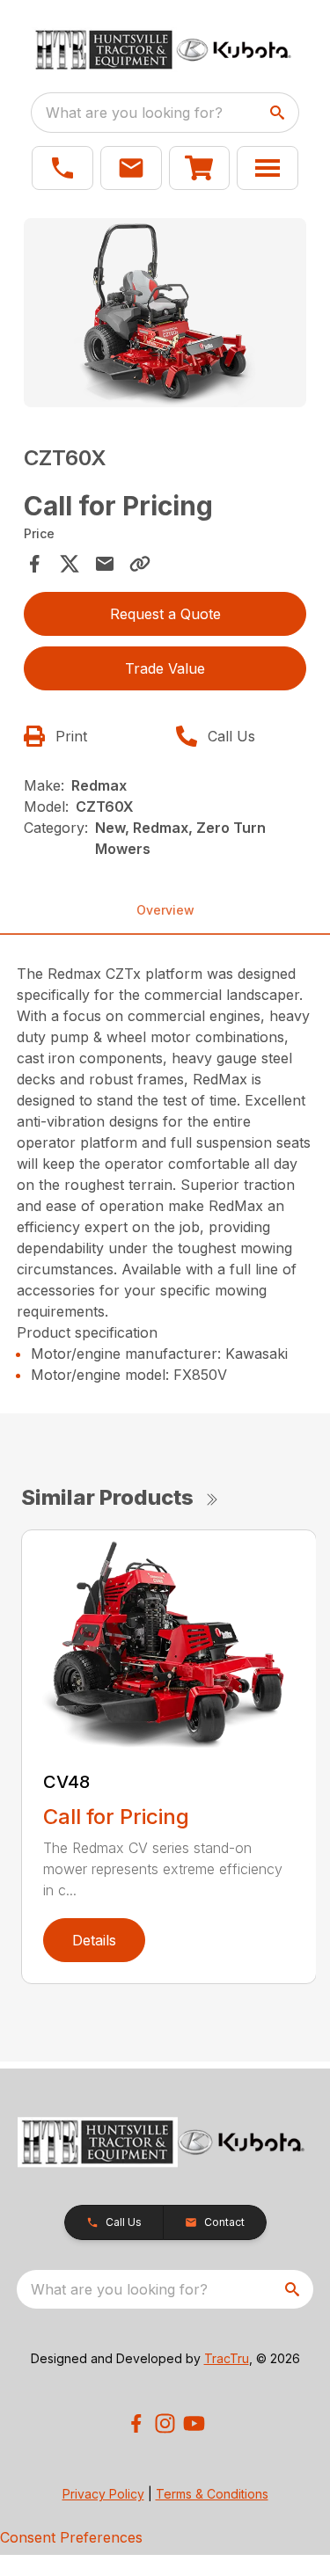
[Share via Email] (105, 564)
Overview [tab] (165, 910)
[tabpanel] (165, 315)
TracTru (227, 2358)
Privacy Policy (103, 2494)
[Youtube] (194, 2423)
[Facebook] (136, 2423)
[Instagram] (165, 2423)
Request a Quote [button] (165, 614)
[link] (200, 168)
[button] (62, 168)
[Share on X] (70, 564)
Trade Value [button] (165, 668)
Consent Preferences (71, 2537)
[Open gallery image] (165, 312)
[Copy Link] (140, 564)
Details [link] (94, 1940)
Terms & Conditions (212, 2494)
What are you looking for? (134, 113)
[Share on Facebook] (34, 564)
